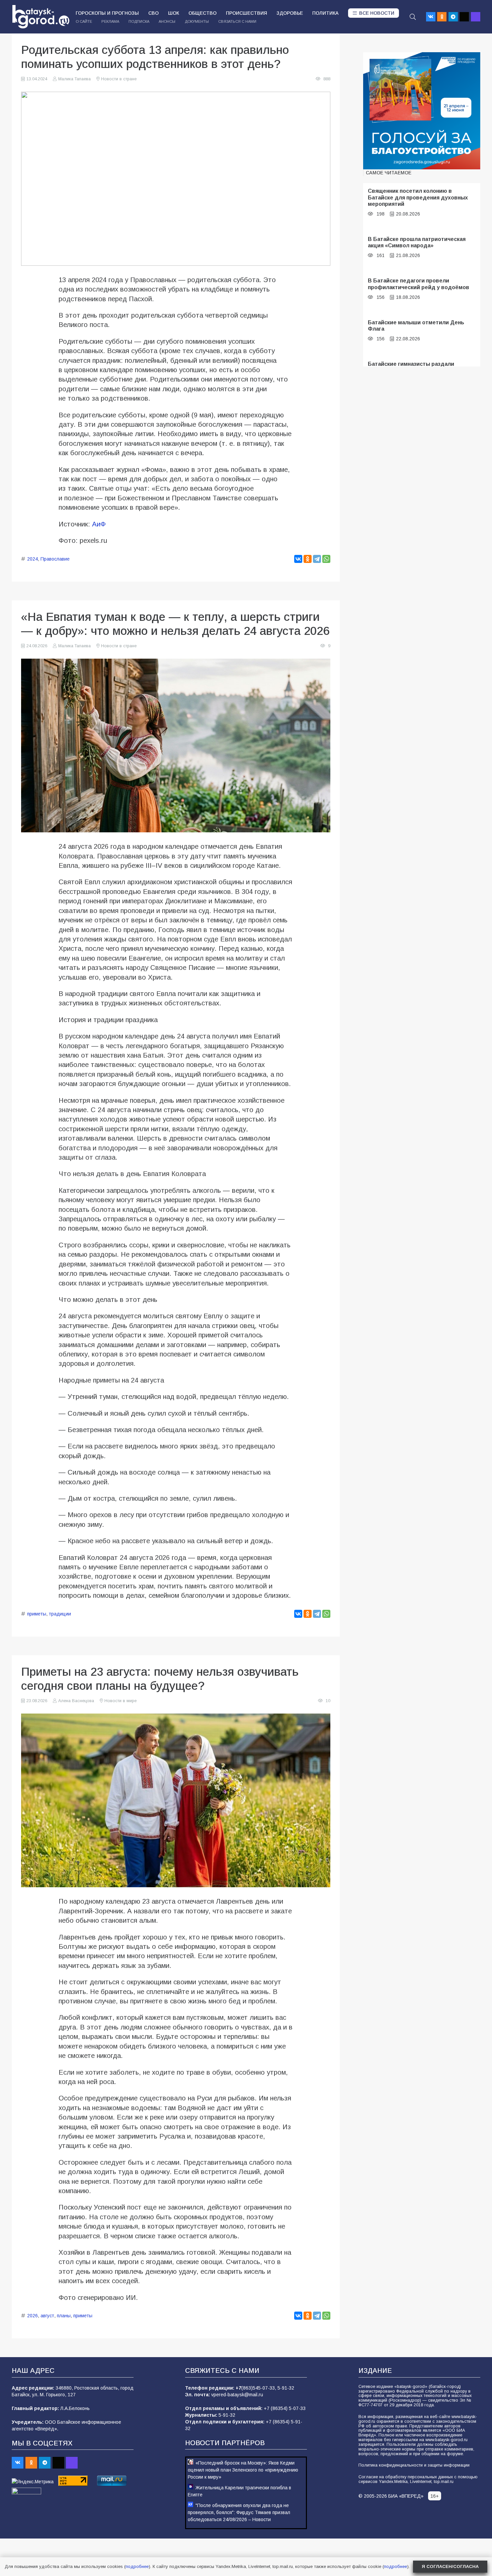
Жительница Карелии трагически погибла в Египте (239, 2491)
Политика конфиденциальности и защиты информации (414, 2465)
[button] (413, 17)
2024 (32, 559)
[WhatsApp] (326, 559)
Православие (55, 559)
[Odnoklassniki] (442, 17)
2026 (32, 2316)
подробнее (137, 2566)
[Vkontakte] (431, 17)
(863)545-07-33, (259, 2388)
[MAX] (476, 17)
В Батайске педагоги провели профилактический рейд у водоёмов (419, 284)
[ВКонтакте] (298, 559)
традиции (60, 1614)
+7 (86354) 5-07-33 (285, 2408)
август (47, 2316)
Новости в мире (120, 1701)
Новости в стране (119, 79)
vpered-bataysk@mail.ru (237, 2395)
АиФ (99, 524)
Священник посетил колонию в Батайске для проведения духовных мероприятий (418, 197)
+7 (238, 2388)
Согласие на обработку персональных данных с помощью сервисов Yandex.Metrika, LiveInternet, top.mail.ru (418, 2479)
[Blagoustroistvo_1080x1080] (422, 111)
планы (64, 2316)
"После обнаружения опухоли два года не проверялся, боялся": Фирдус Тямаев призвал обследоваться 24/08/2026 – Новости (239, 2512)
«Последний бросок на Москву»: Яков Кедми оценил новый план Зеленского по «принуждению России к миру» (243, 2470)
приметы (37, 1614)
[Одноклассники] (308, 559)
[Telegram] (453, 17)
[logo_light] (41, 17)
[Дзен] (464, 17)
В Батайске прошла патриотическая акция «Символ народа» (417, 242)
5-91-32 (286, 2388)
